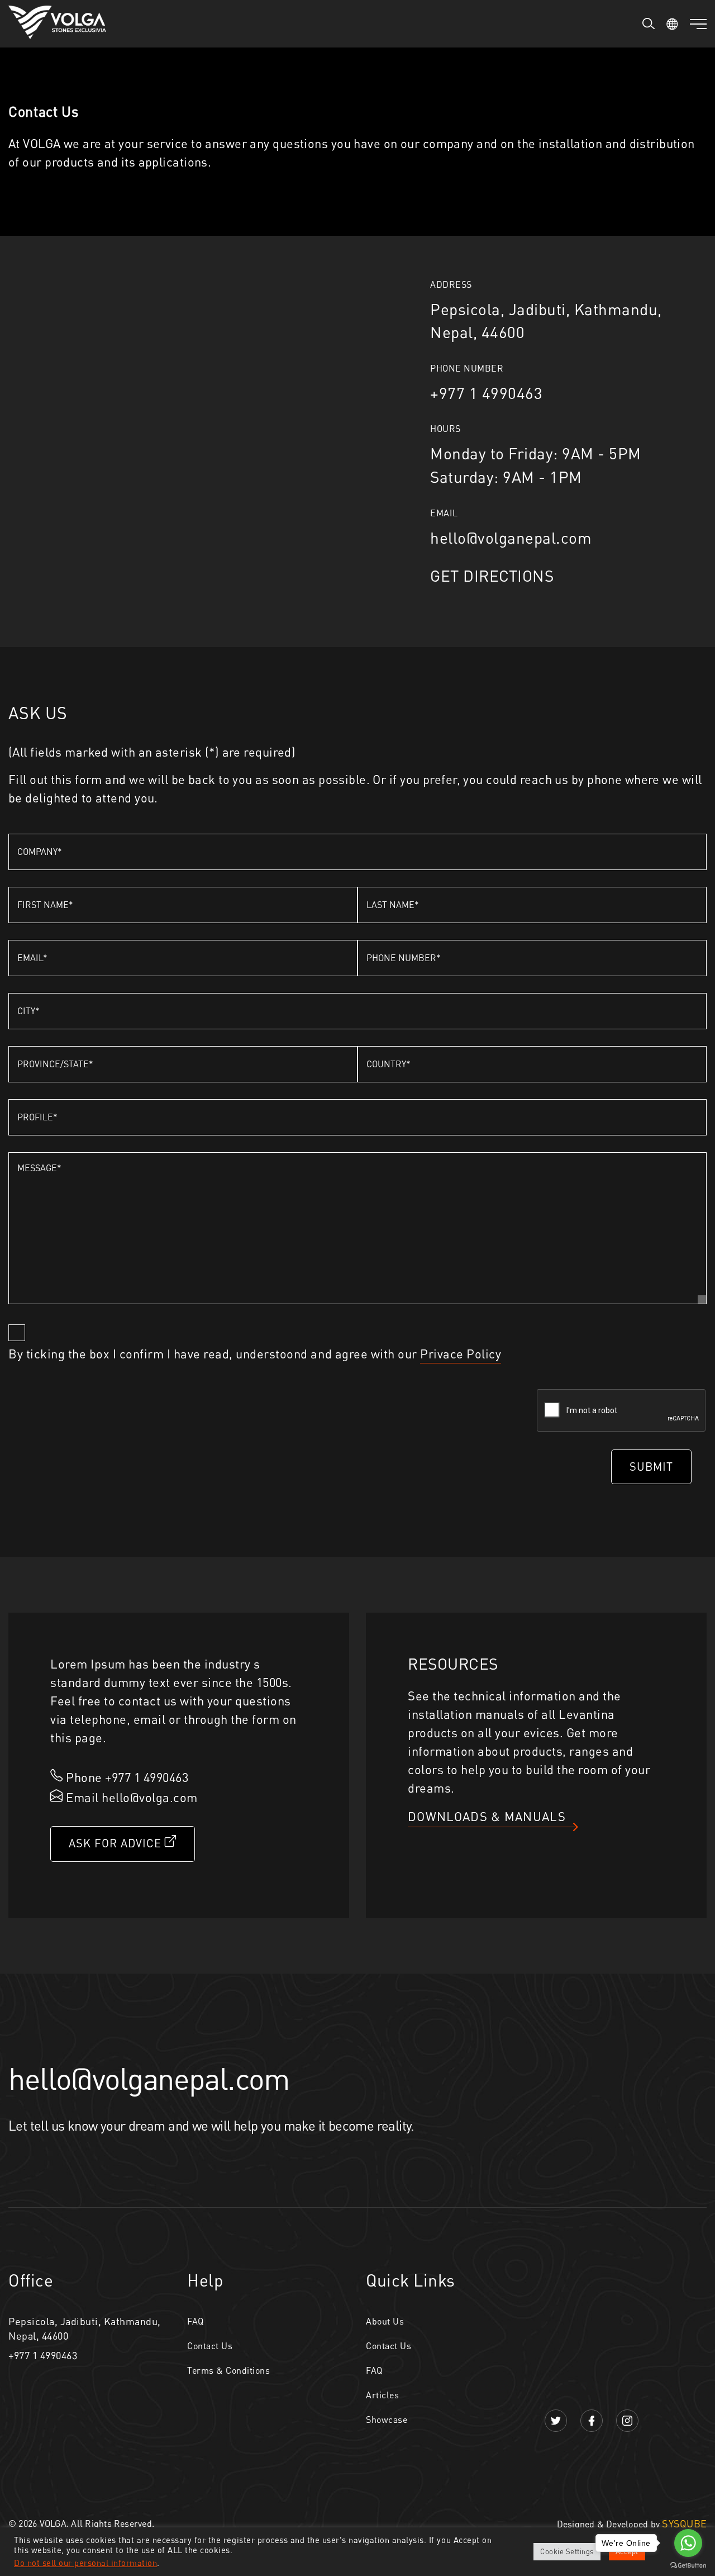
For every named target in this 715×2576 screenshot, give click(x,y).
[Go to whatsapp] (688, 2543)
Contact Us (210, 2346)
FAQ (196, 2321)
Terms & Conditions (228, 2370)
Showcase (387, 2420)
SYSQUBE (684, 2523)
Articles (382, 2395)
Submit (651, 1467)
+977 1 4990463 (43, 2355)
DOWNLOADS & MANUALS (487, 1816)
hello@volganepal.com (511, 538)
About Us (385, 2321)
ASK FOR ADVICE (117, 1843)
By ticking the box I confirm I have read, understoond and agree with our (255, 1354)
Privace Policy (461, 1354)
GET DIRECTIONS (492, 576)
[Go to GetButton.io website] (688, 2565)
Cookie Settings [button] (567, 2551)
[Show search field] (649, 23)
